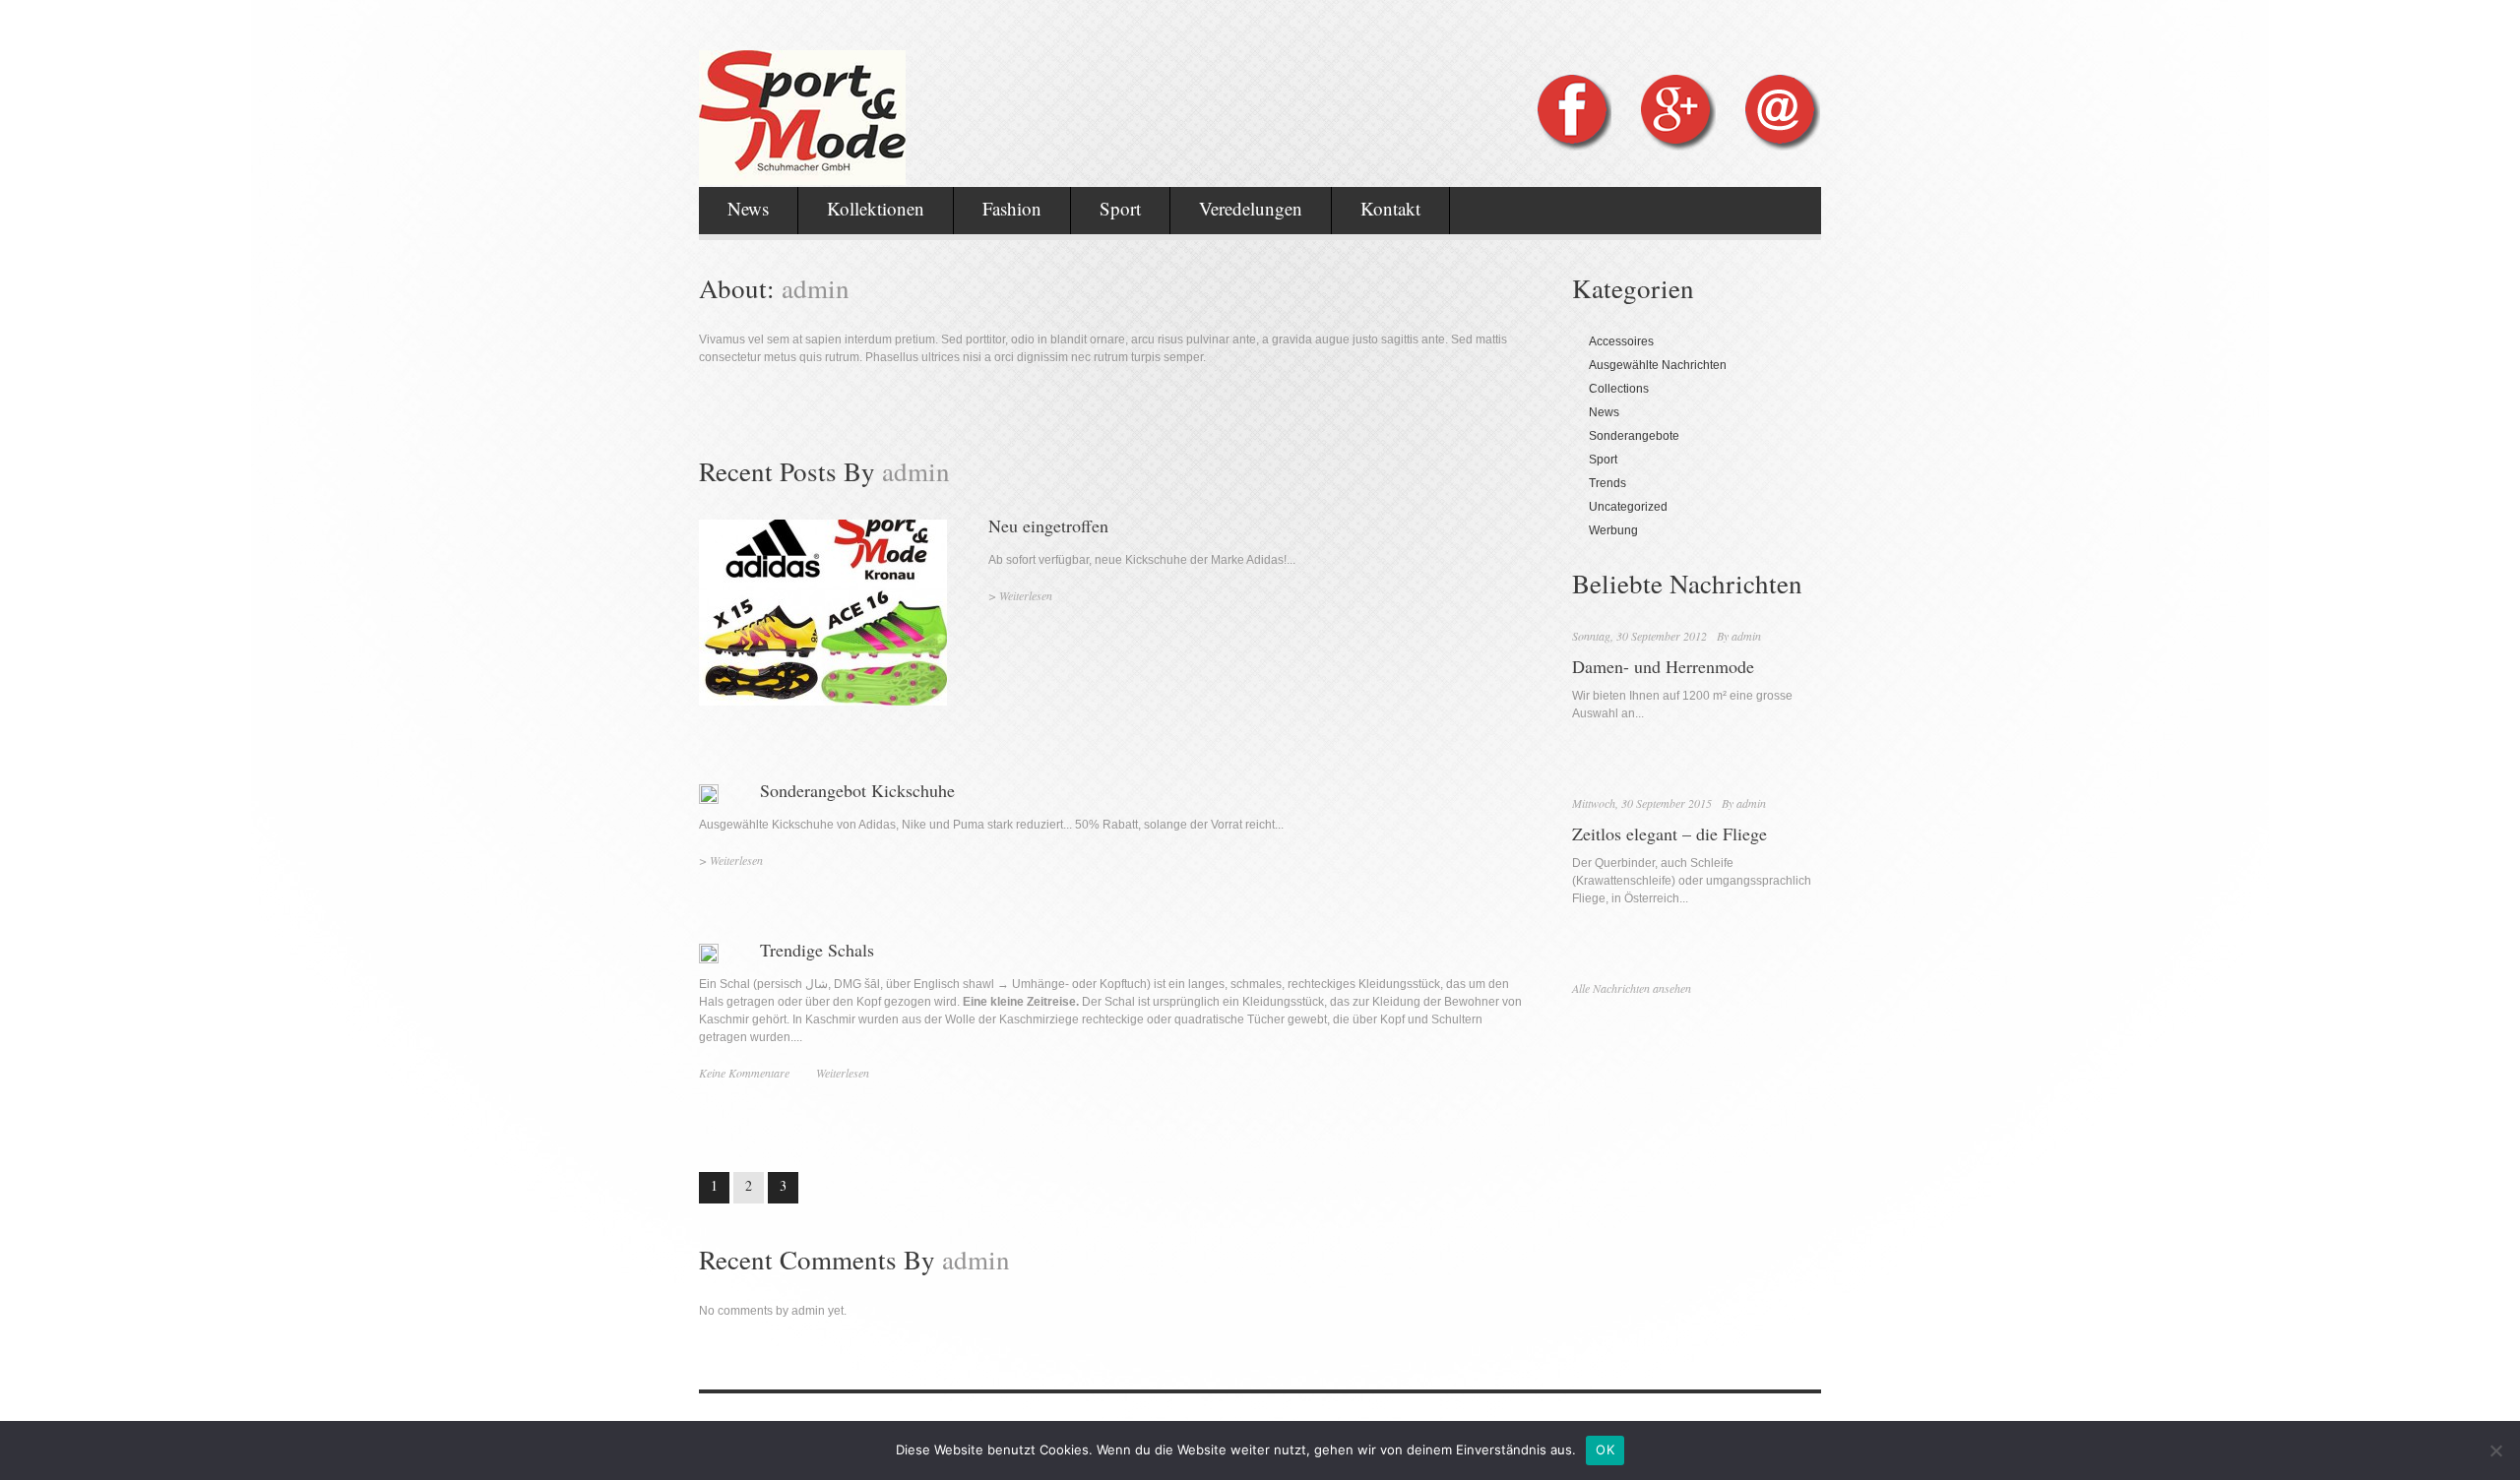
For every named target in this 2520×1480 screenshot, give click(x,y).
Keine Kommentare (744, 1073)
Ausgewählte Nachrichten (1658, 365)
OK (1605, 1449)
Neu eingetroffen (1048, 525)
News (748, 208)
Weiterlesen (1026, 595)
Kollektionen (876, 208)
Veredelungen (1251, 208)
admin (1746, 636)
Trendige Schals (817, 950)
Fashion (1012, 208)
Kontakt (1390, 208)
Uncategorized (1628, 507)
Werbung (1613, 530)
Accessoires (1621, 341)
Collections (1619, 389)
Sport (1120, 208)
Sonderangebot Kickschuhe (857, 790)
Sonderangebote (1634, 436)
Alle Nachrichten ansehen (1632, 988)
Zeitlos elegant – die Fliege (1669, 833)
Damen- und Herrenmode (1663, 666)
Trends (1607, 483)
